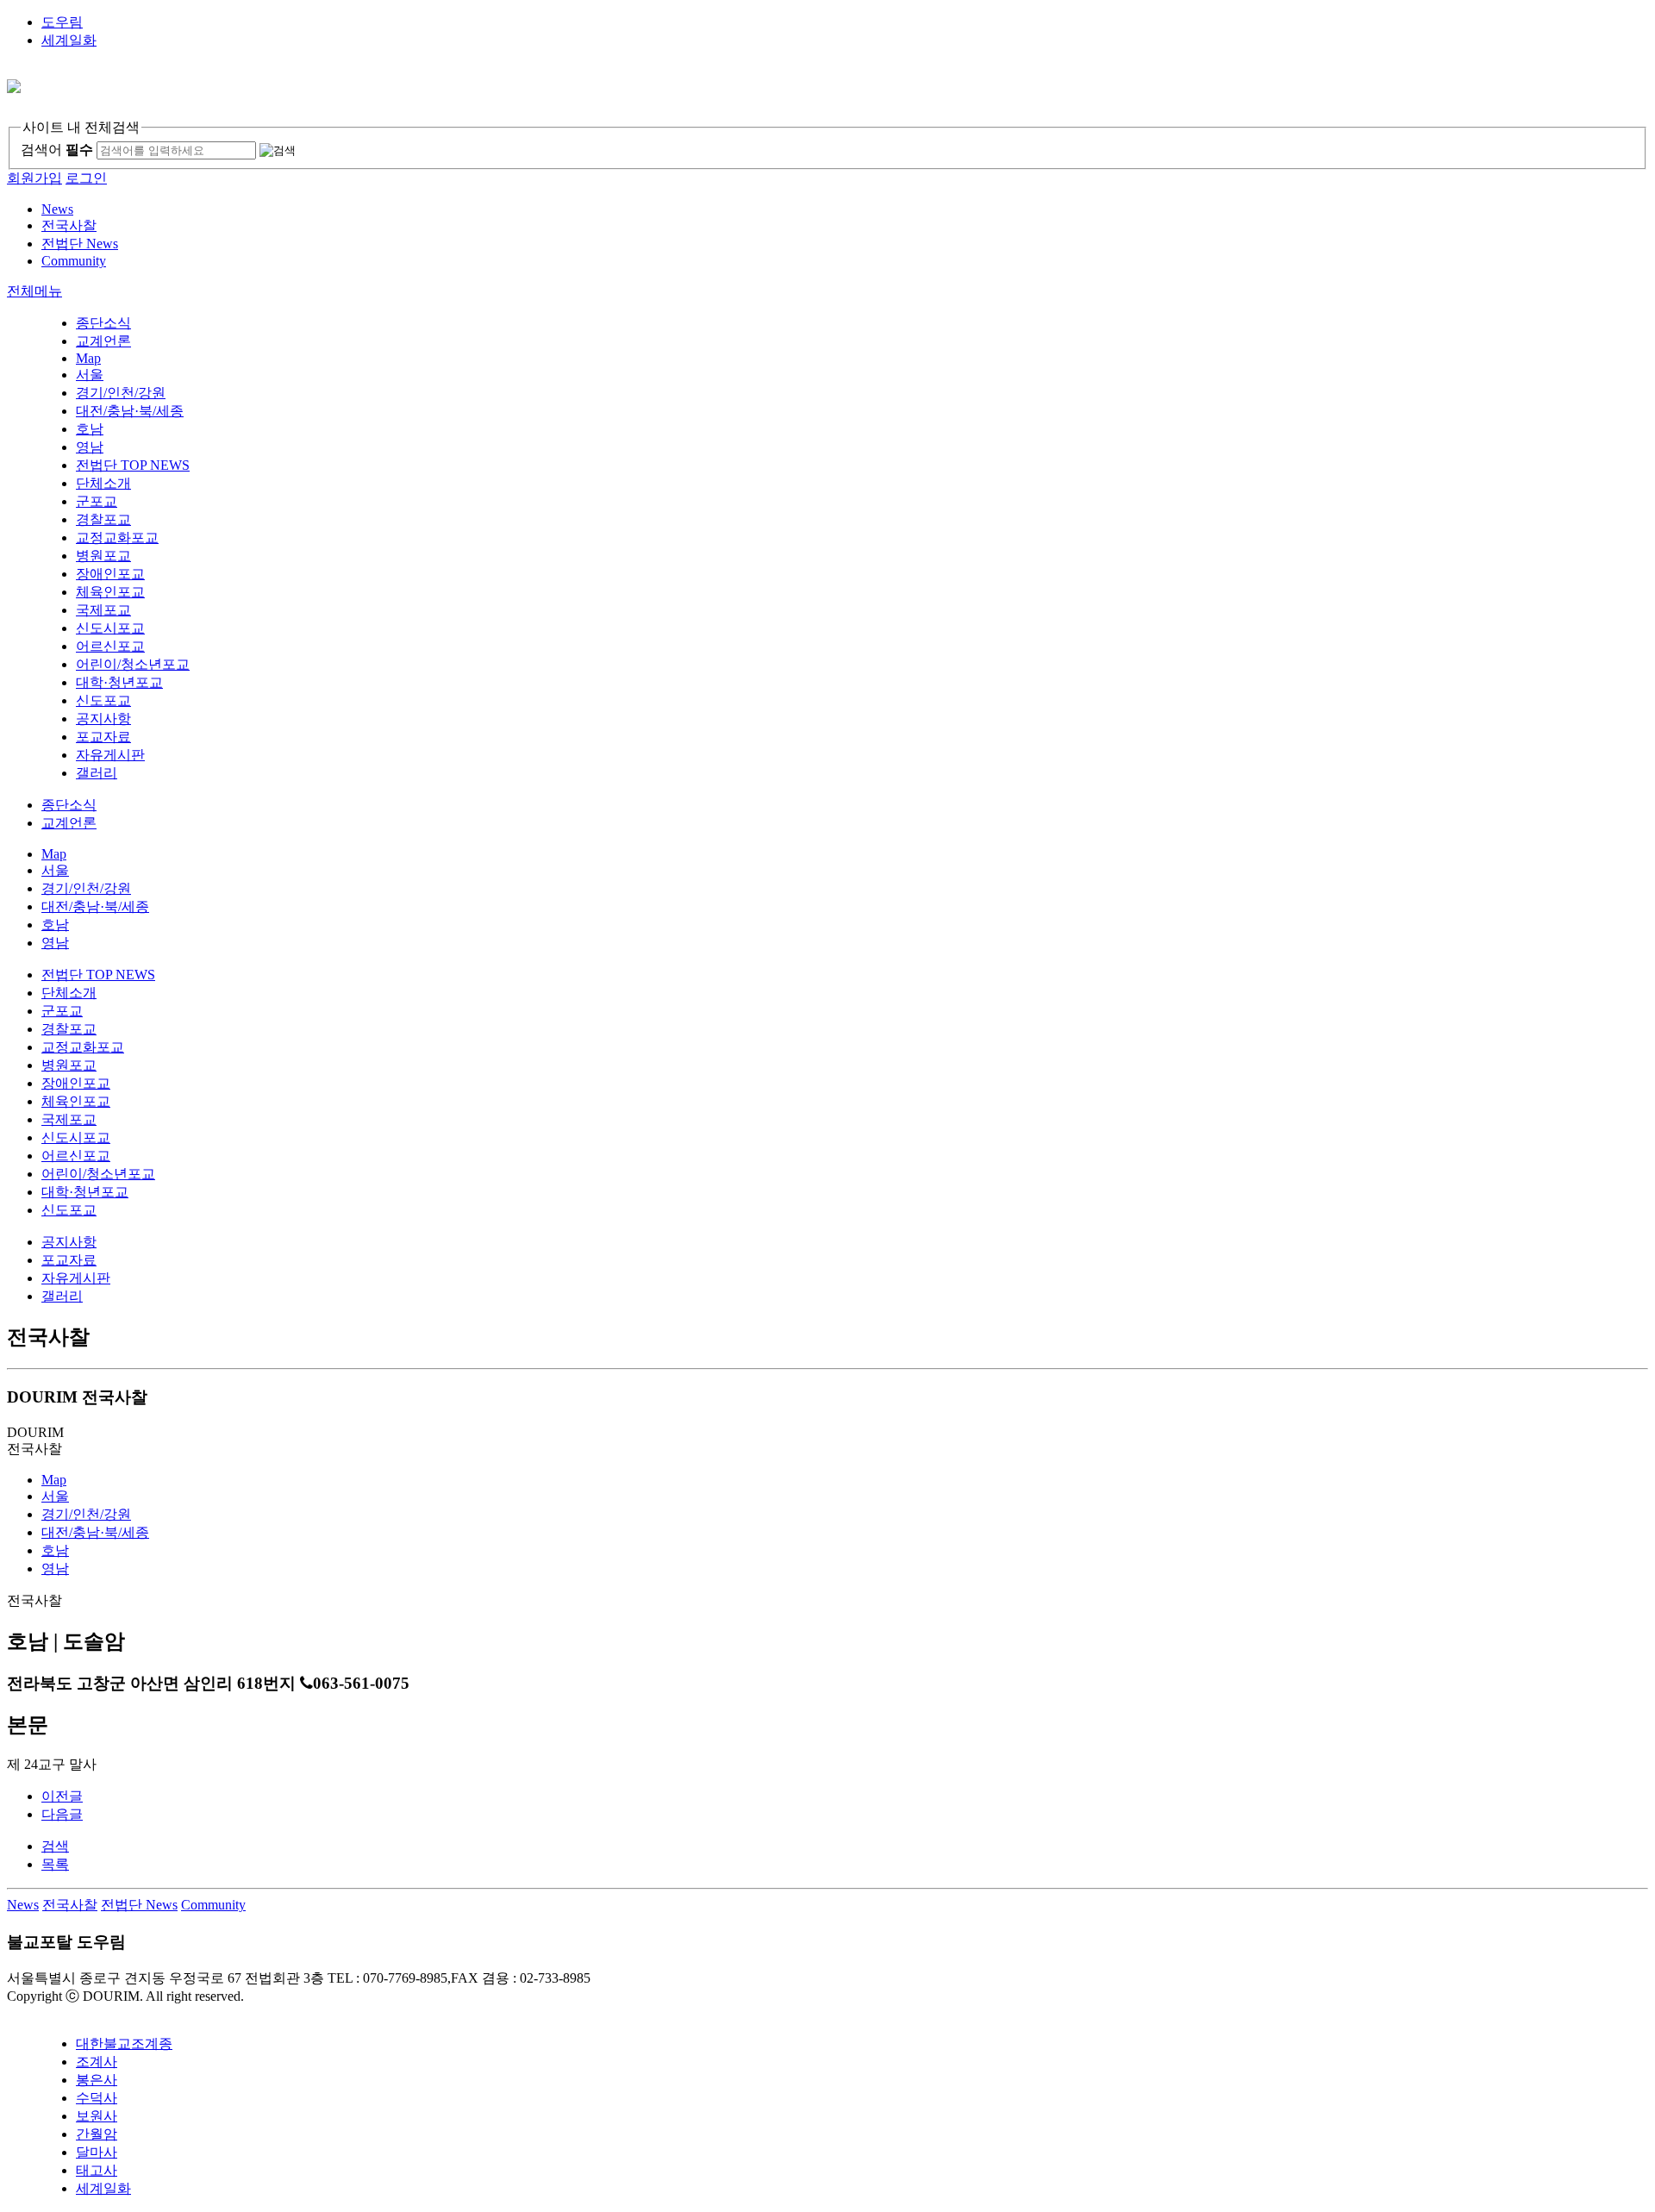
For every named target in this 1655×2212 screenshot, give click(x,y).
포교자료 (103, 737)
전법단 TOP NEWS (133, 465)
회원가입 (34, 178)
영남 (90, 447)
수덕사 (97, 2098)
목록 (55, 1864)
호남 (90, 429)
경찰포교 (103, 519)
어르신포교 (110, 646)
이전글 (62, 1796)
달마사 (97, 2152)
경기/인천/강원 (121, 393)
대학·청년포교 (119, 682)
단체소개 (103, 483)
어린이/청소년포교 (133, 664)
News (23, 1905)
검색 (55, 1846)
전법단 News (139, 1905)
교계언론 (103, 341)
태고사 (97, 2170)
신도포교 (103, 700)
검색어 (57, 150)
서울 (90, 375)
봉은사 (97, 2080)
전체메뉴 (34, 291)
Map (88, 358)
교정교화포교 (117, 537)
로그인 (86, 178)
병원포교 (103, 556)
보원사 (97, 2116)
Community (213, 1905)
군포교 (97, 501)
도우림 (62, 22)
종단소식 (103, 323)
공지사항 (103, 719)
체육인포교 (110, 592)
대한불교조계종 (124, 2043)
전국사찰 (70, 1905)
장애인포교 (110, 574)
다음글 (62, 1814)
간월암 (97, 2134)
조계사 (97, 2062)
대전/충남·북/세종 (130, 411)
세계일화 (69, 40)
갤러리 (97, 773)
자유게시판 (110, 755)
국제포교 (103, 610)
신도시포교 (110, 628)
